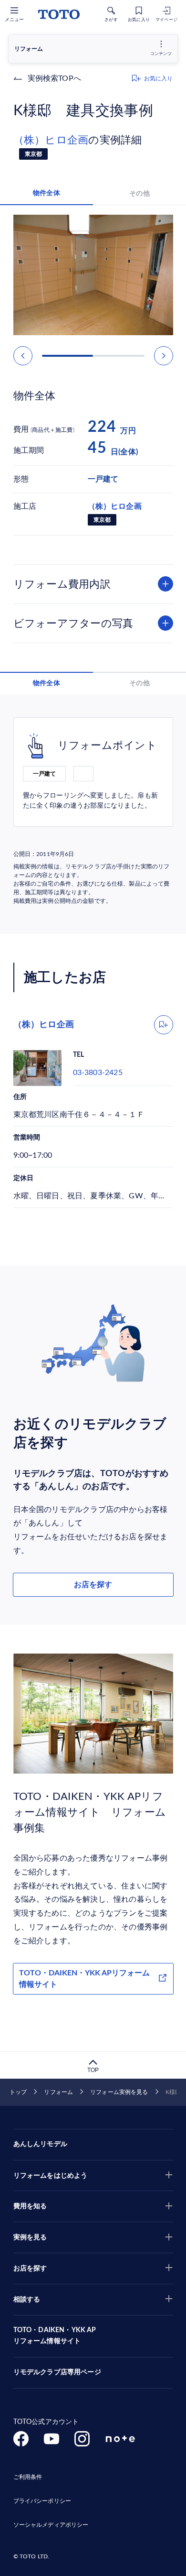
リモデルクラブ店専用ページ (57, 2372)
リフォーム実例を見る (119, 2092)
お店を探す (93, 1585)
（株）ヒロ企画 (51, 140)
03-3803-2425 (98, 1073)
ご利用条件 (28, 2477)
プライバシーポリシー (42, 2501)
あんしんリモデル (40, 2144)
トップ (18, 2092)
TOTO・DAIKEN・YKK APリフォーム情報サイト (84, 1979)
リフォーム (58, 2092)
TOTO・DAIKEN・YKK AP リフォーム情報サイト (55, 2336)
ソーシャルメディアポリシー (51, 2525)
